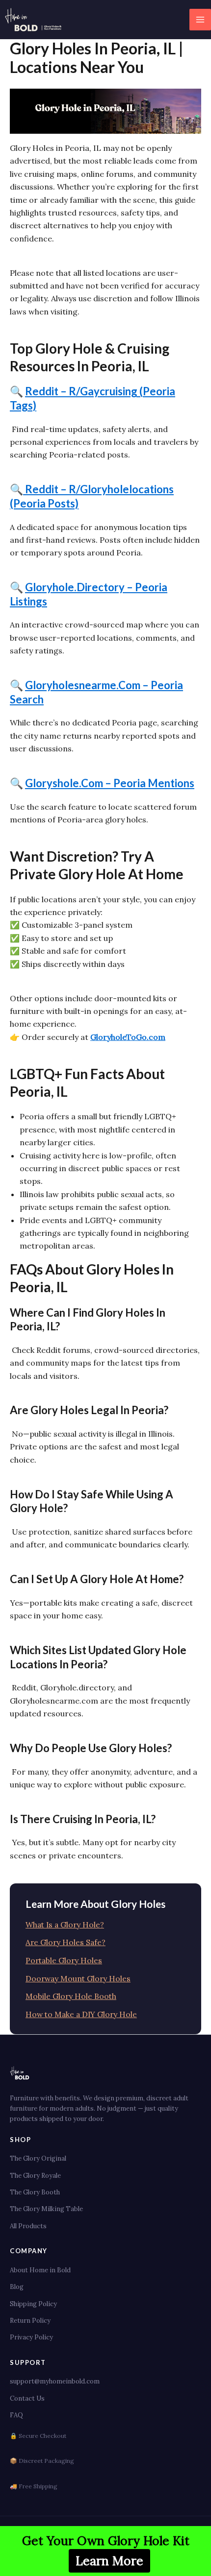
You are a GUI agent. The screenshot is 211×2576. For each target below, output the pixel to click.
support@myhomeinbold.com (55, 2381)
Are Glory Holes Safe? (66, 1942)
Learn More (109, 2561)
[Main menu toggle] (200, 20)
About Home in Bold (40, 2270)
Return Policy (30, 2321)
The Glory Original (38, 2158)
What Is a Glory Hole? (65, 1925)
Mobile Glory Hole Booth (71, 1996)
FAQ (16, 2415)
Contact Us (27, 2398)
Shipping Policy (33, 2304)
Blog (17, 2287)
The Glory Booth (35, 2192)
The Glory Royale (35, 2176)
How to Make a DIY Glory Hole (81, 2014)
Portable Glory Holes (64, 1960)
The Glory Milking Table (46, 2209)
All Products (28, 2226)
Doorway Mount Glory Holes (78, 1978)
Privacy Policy (31, 2337)
